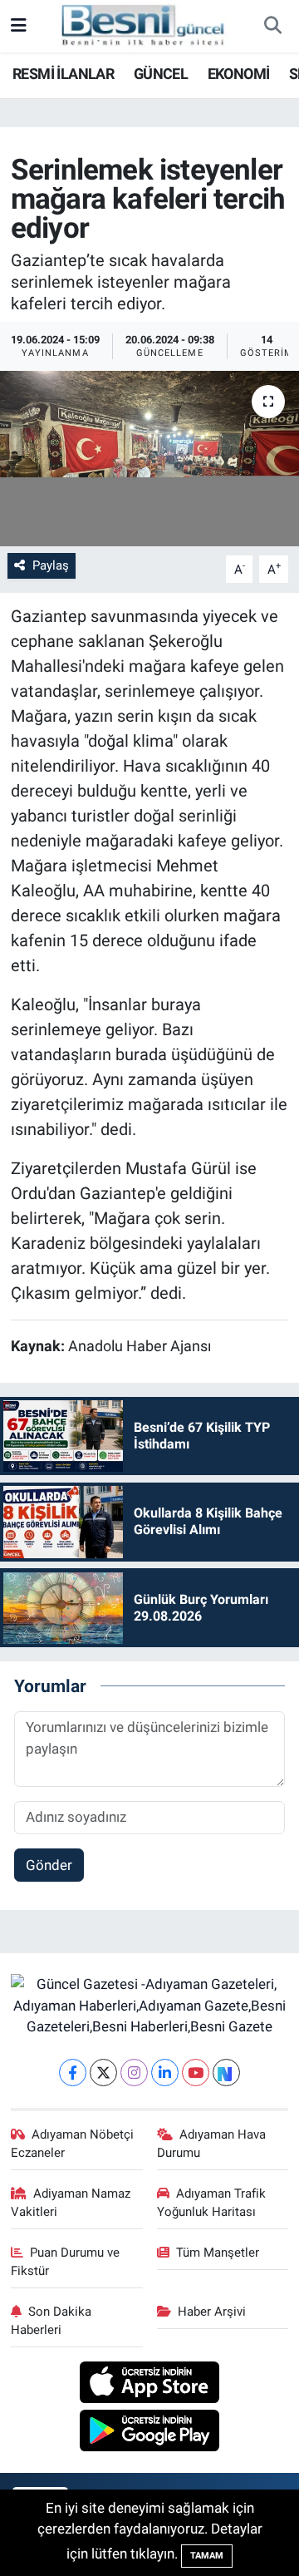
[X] (103, 2073)
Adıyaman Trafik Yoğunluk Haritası (212, 2203)
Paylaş (51, 565)
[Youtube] (196, 2073)
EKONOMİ (239, 74)
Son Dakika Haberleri (51, 2321)
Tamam (207, 2556)
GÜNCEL (161, 74)
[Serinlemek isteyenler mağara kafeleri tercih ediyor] (149, 459)
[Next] (226, 2073)
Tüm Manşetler (218, 2253)
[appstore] (150, 2385)
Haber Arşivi (212, 2312)
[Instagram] (134, 2073)
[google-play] (150, 2433)
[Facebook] (73, 2073)
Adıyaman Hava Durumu (212, 2144)
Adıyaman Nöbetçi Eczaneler (73, 2144)
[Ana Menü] (19, 26)
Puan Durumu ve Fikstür (66, 2262)
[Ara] (272, 27)
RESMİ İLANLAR (63, 74)
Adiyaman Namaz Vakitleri (71, 2203)
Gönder (49, 1865)
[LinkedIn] (165, 2073)
